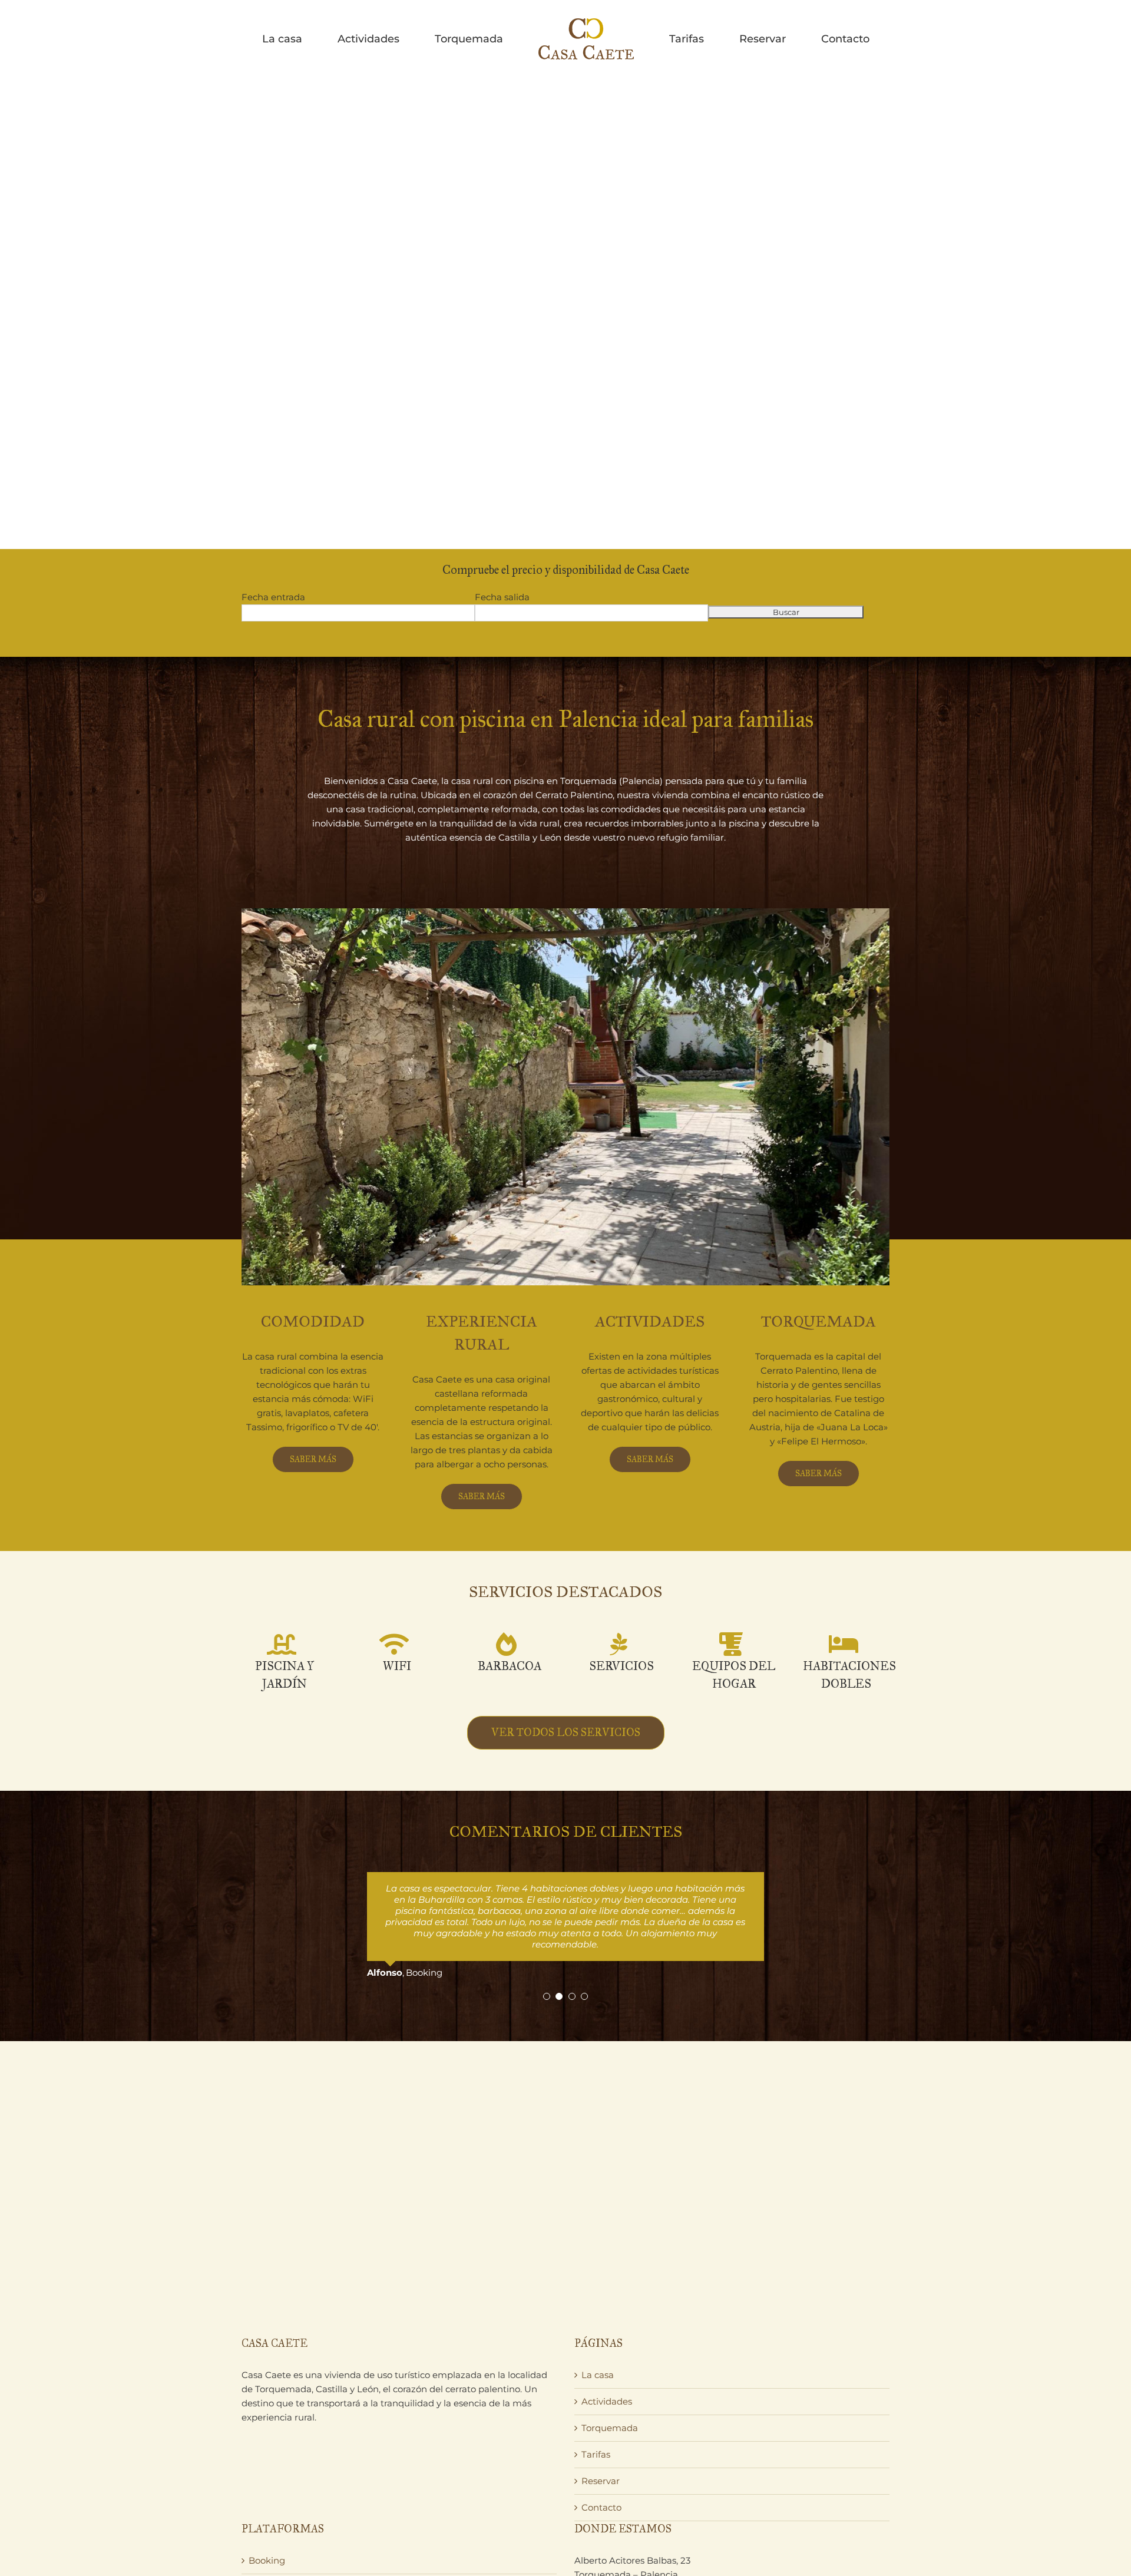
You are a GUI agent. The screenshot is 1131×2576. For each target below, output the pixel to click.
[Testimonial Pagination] (547, 1952)
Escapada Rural (282, 2542)
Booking (267, 2516)
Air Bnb (265, 2569)
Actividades (607, 2357)
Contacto (601, 2463)
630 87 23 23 (611, 2558)
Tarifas (596, 2410)
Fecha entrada (273, 597)
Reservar (601, 2436)
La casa (598, 2330)
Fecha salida (502, 597)
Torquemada (610, 2383)
